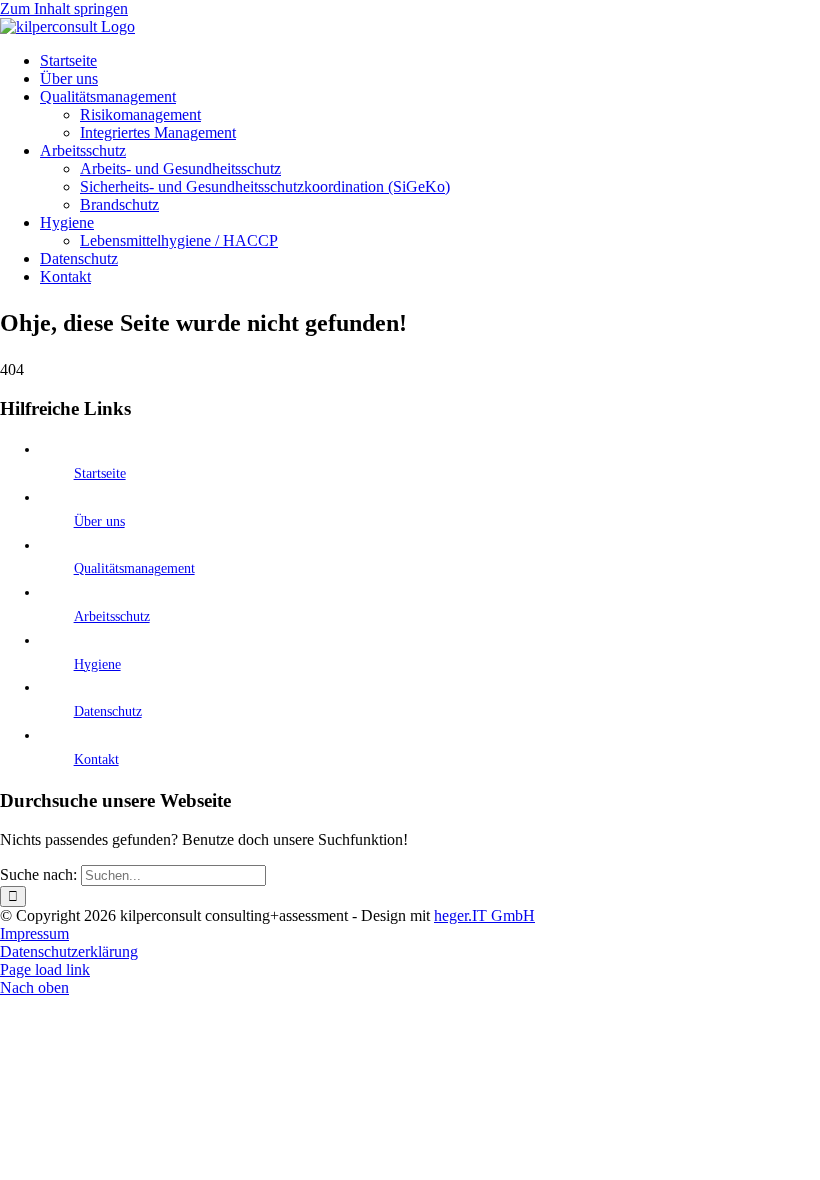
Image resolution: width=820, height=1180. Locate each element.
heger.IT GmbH (484, 915)
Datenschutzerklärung (69, 951)
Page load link (45, 969)
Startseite (100, 473)
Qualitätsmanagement (134, 568)
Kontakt (96, 759)
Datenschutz (108, 711)
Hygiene (97, 664)
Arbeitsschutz (112, 616)
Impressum (34, 933)
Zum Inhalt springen (64, 8)
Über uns (99, 521)
